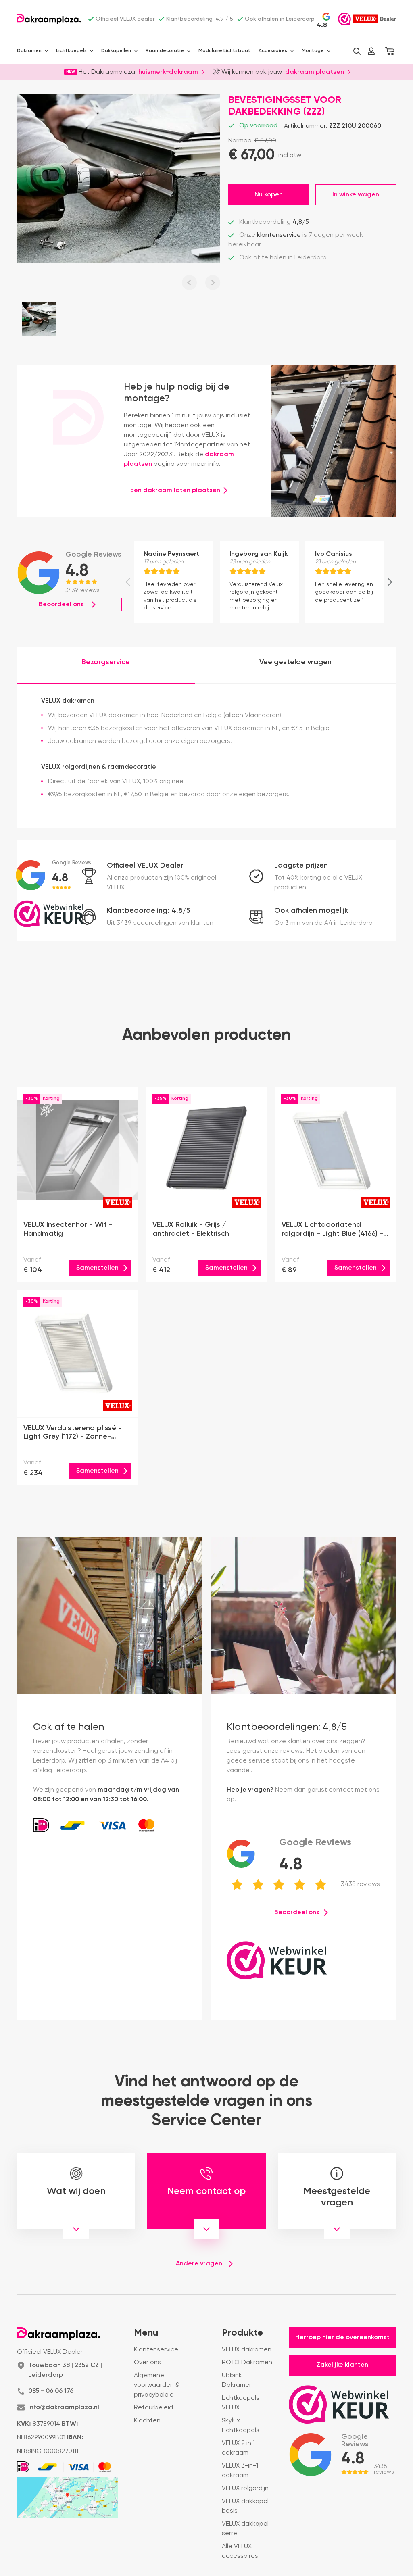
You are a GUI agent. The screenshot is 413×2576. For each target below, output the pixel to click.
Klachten (147, 2421)
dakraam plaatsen (315, 71)
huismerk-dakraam (168, 71)
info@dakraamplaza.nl (64, 2407)
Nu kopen (269, 195)
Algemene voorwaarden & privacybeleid (157, 2385)
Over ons (147, 2363)
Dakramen (29, 51)
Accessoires (273, 51)
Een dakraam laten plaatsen (175, 490)
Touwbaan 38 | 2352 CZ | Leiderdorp (65, 2370)
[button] (357, 51)
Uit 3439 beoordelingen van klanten (160, 923)
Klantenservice (156, 2350)
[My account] (371, 51)
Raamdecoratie (165, 51)
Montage (313, 51)
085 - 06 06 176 (51, 2391)
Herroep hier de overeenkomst (342, 2338)
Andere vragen (199, 2264)
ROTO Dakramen (247, 2363)
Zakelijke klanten (342, 2365)
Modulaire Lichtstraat (224, 51)
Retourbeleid (153, 2408)
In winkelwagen (356, 195)
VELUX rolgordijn (245, 2488)
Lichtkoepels (71, 51)
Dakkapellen (116, 51)
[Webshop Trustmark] (344, 19)
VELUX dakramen (247, 2350)
